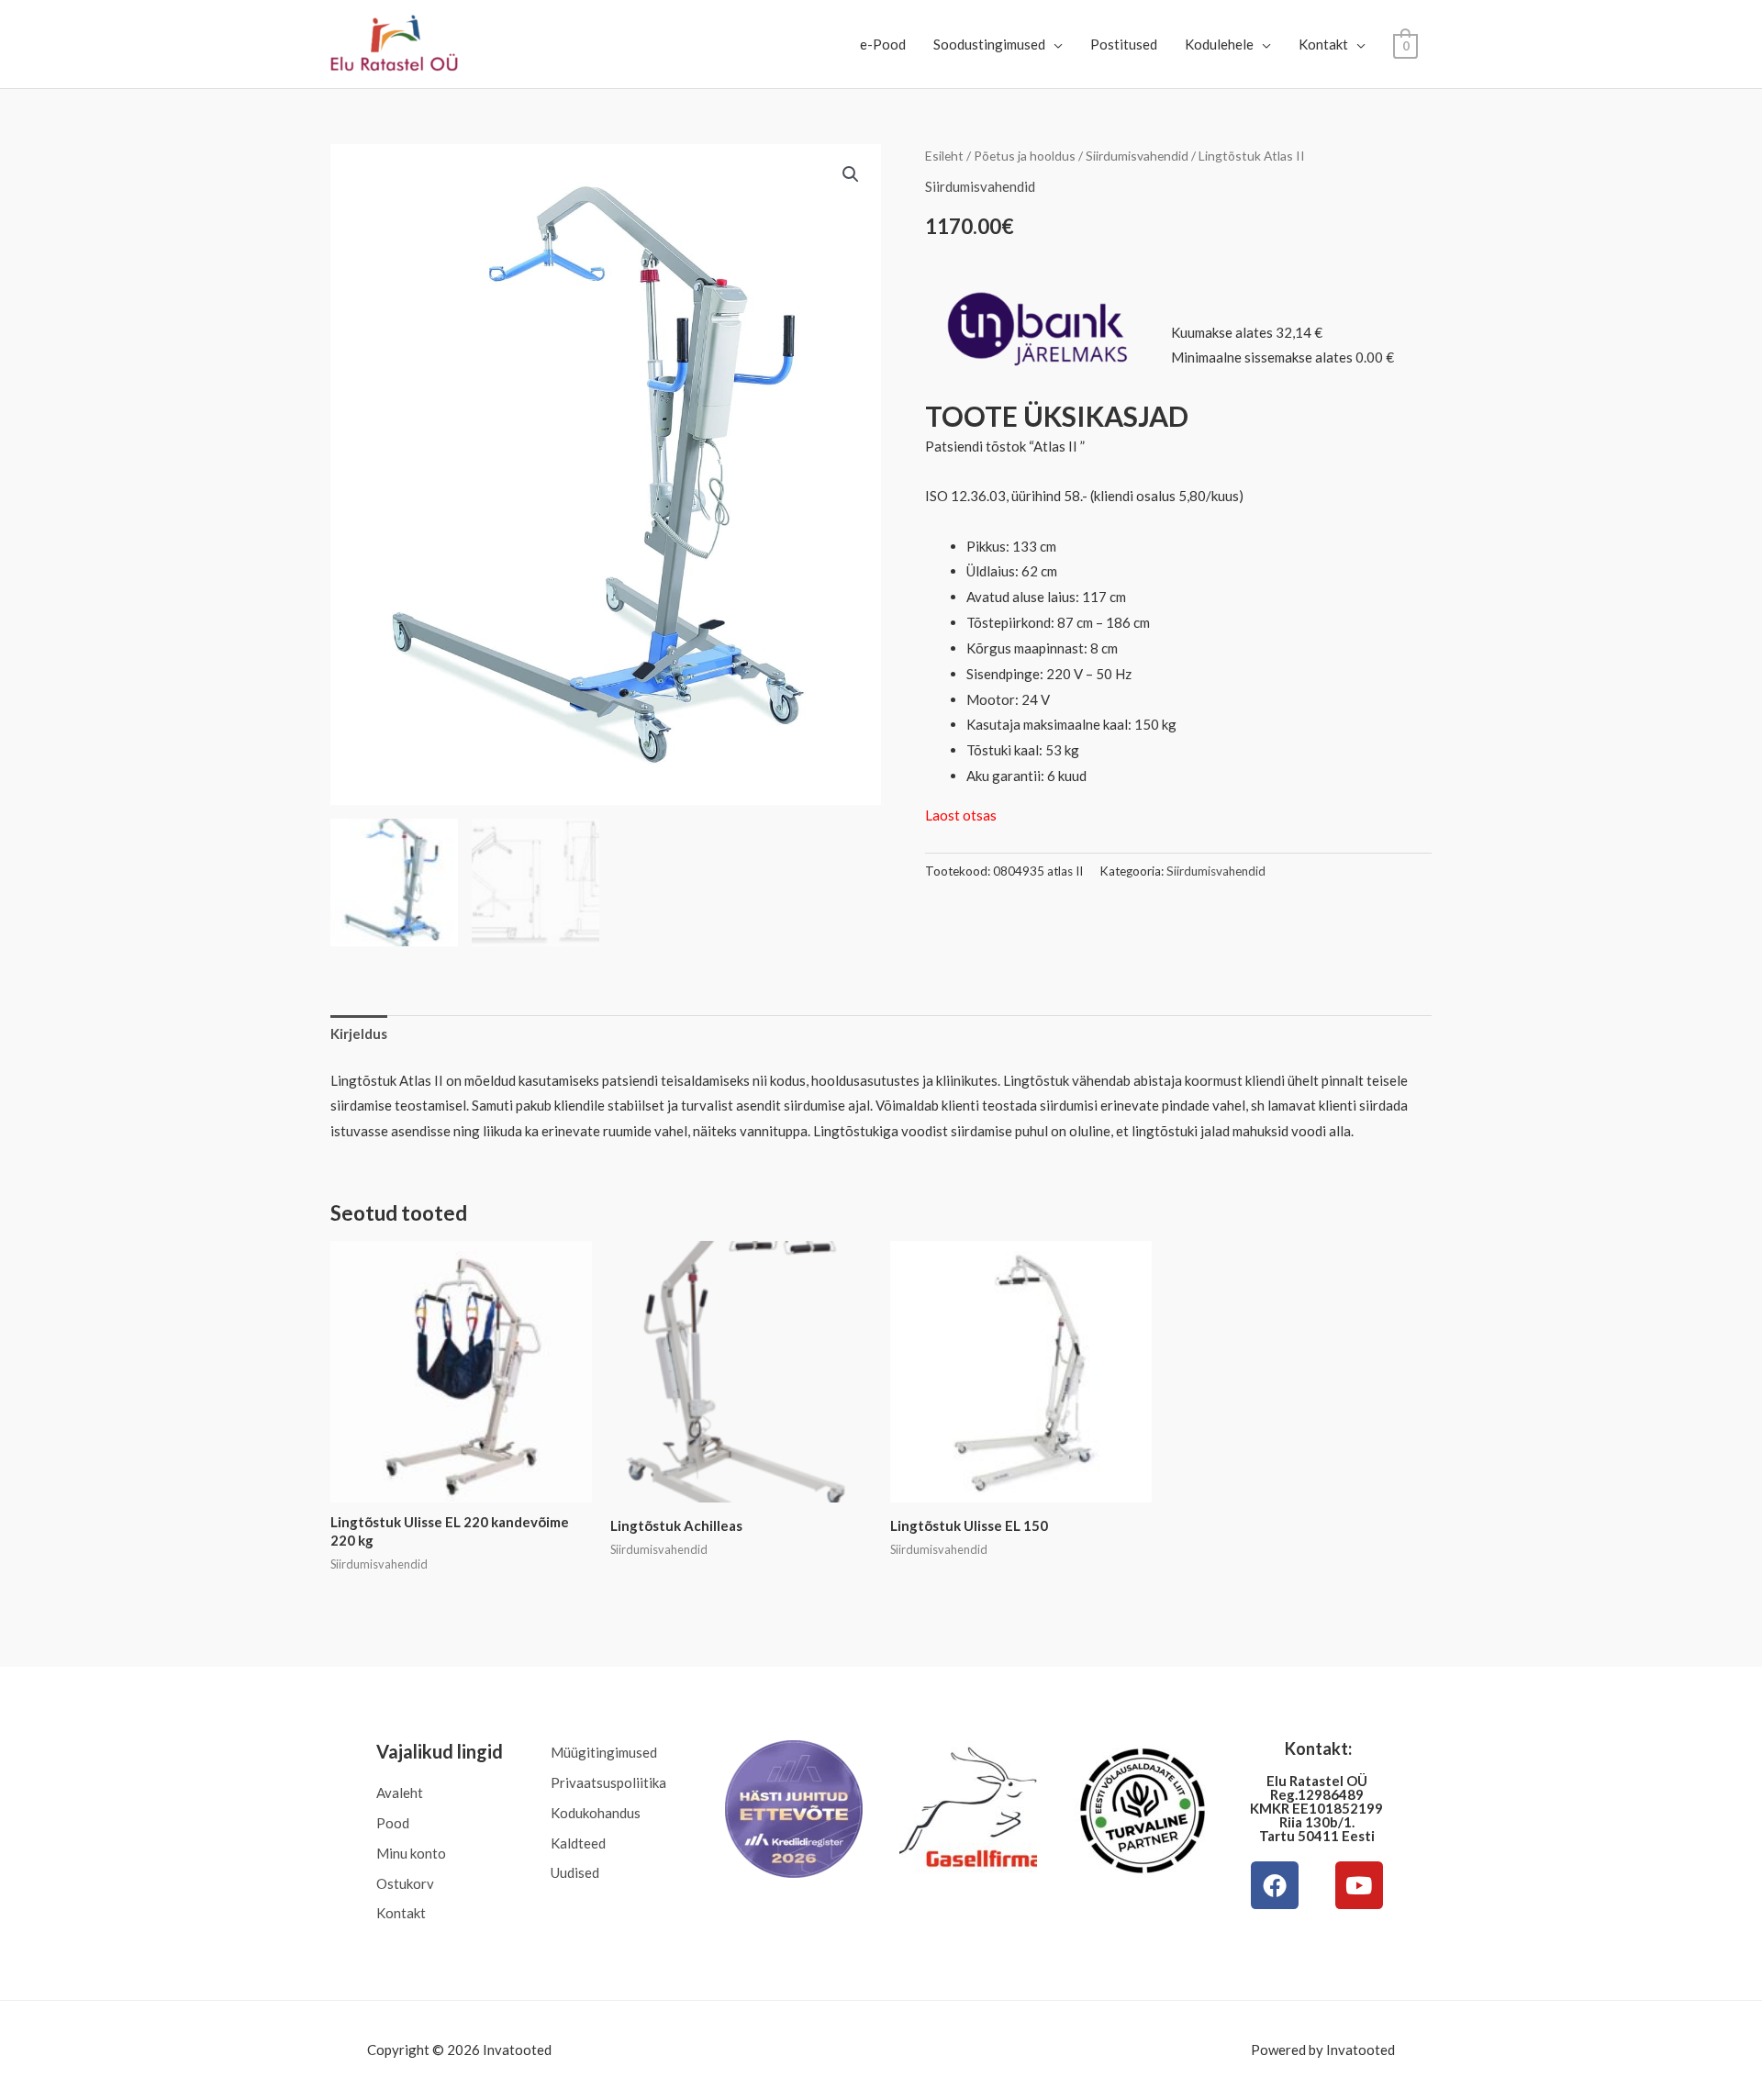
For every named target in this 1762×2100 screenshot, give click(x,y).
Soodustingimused (989, 44)
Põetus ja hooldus (1025, 156)
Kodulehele (1219, 44)
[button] (851, 174)
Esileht (944, 156)
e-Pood (883, 44)
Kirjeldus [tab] (359, 1033)
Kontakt (1323, 44)
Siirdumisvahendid (1137, 156)
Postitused (1124, 44)
